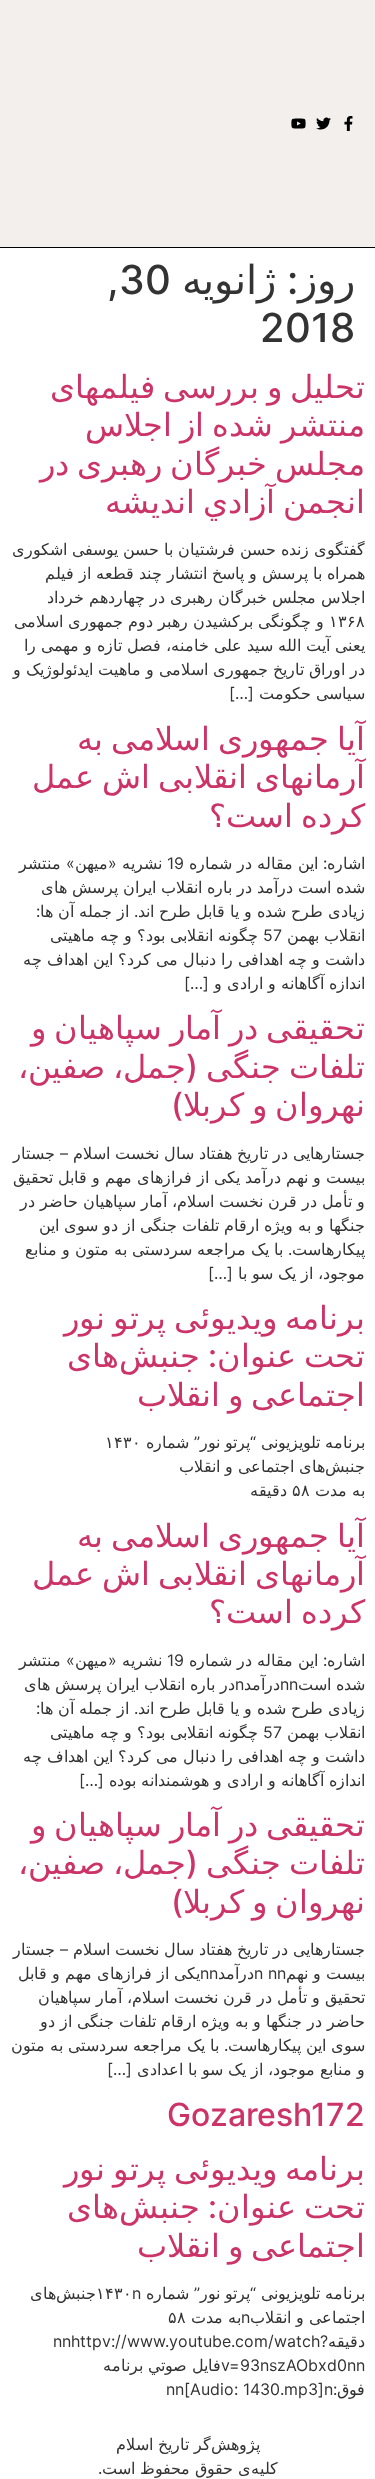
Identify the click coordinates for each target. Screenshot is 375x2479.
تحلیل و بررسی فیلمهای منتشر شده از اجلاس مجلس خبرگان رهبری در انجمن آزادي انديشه (202, 444)
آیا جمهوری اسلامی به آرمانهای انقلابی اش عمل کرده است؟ (198, 777)
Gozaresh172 (266, 2114)
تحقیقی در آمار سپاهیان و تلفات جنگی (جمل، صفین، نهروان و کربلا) (191, 1066)
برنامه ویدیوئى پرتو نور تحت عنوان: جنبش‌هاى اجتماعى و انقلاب (214, 1356)
